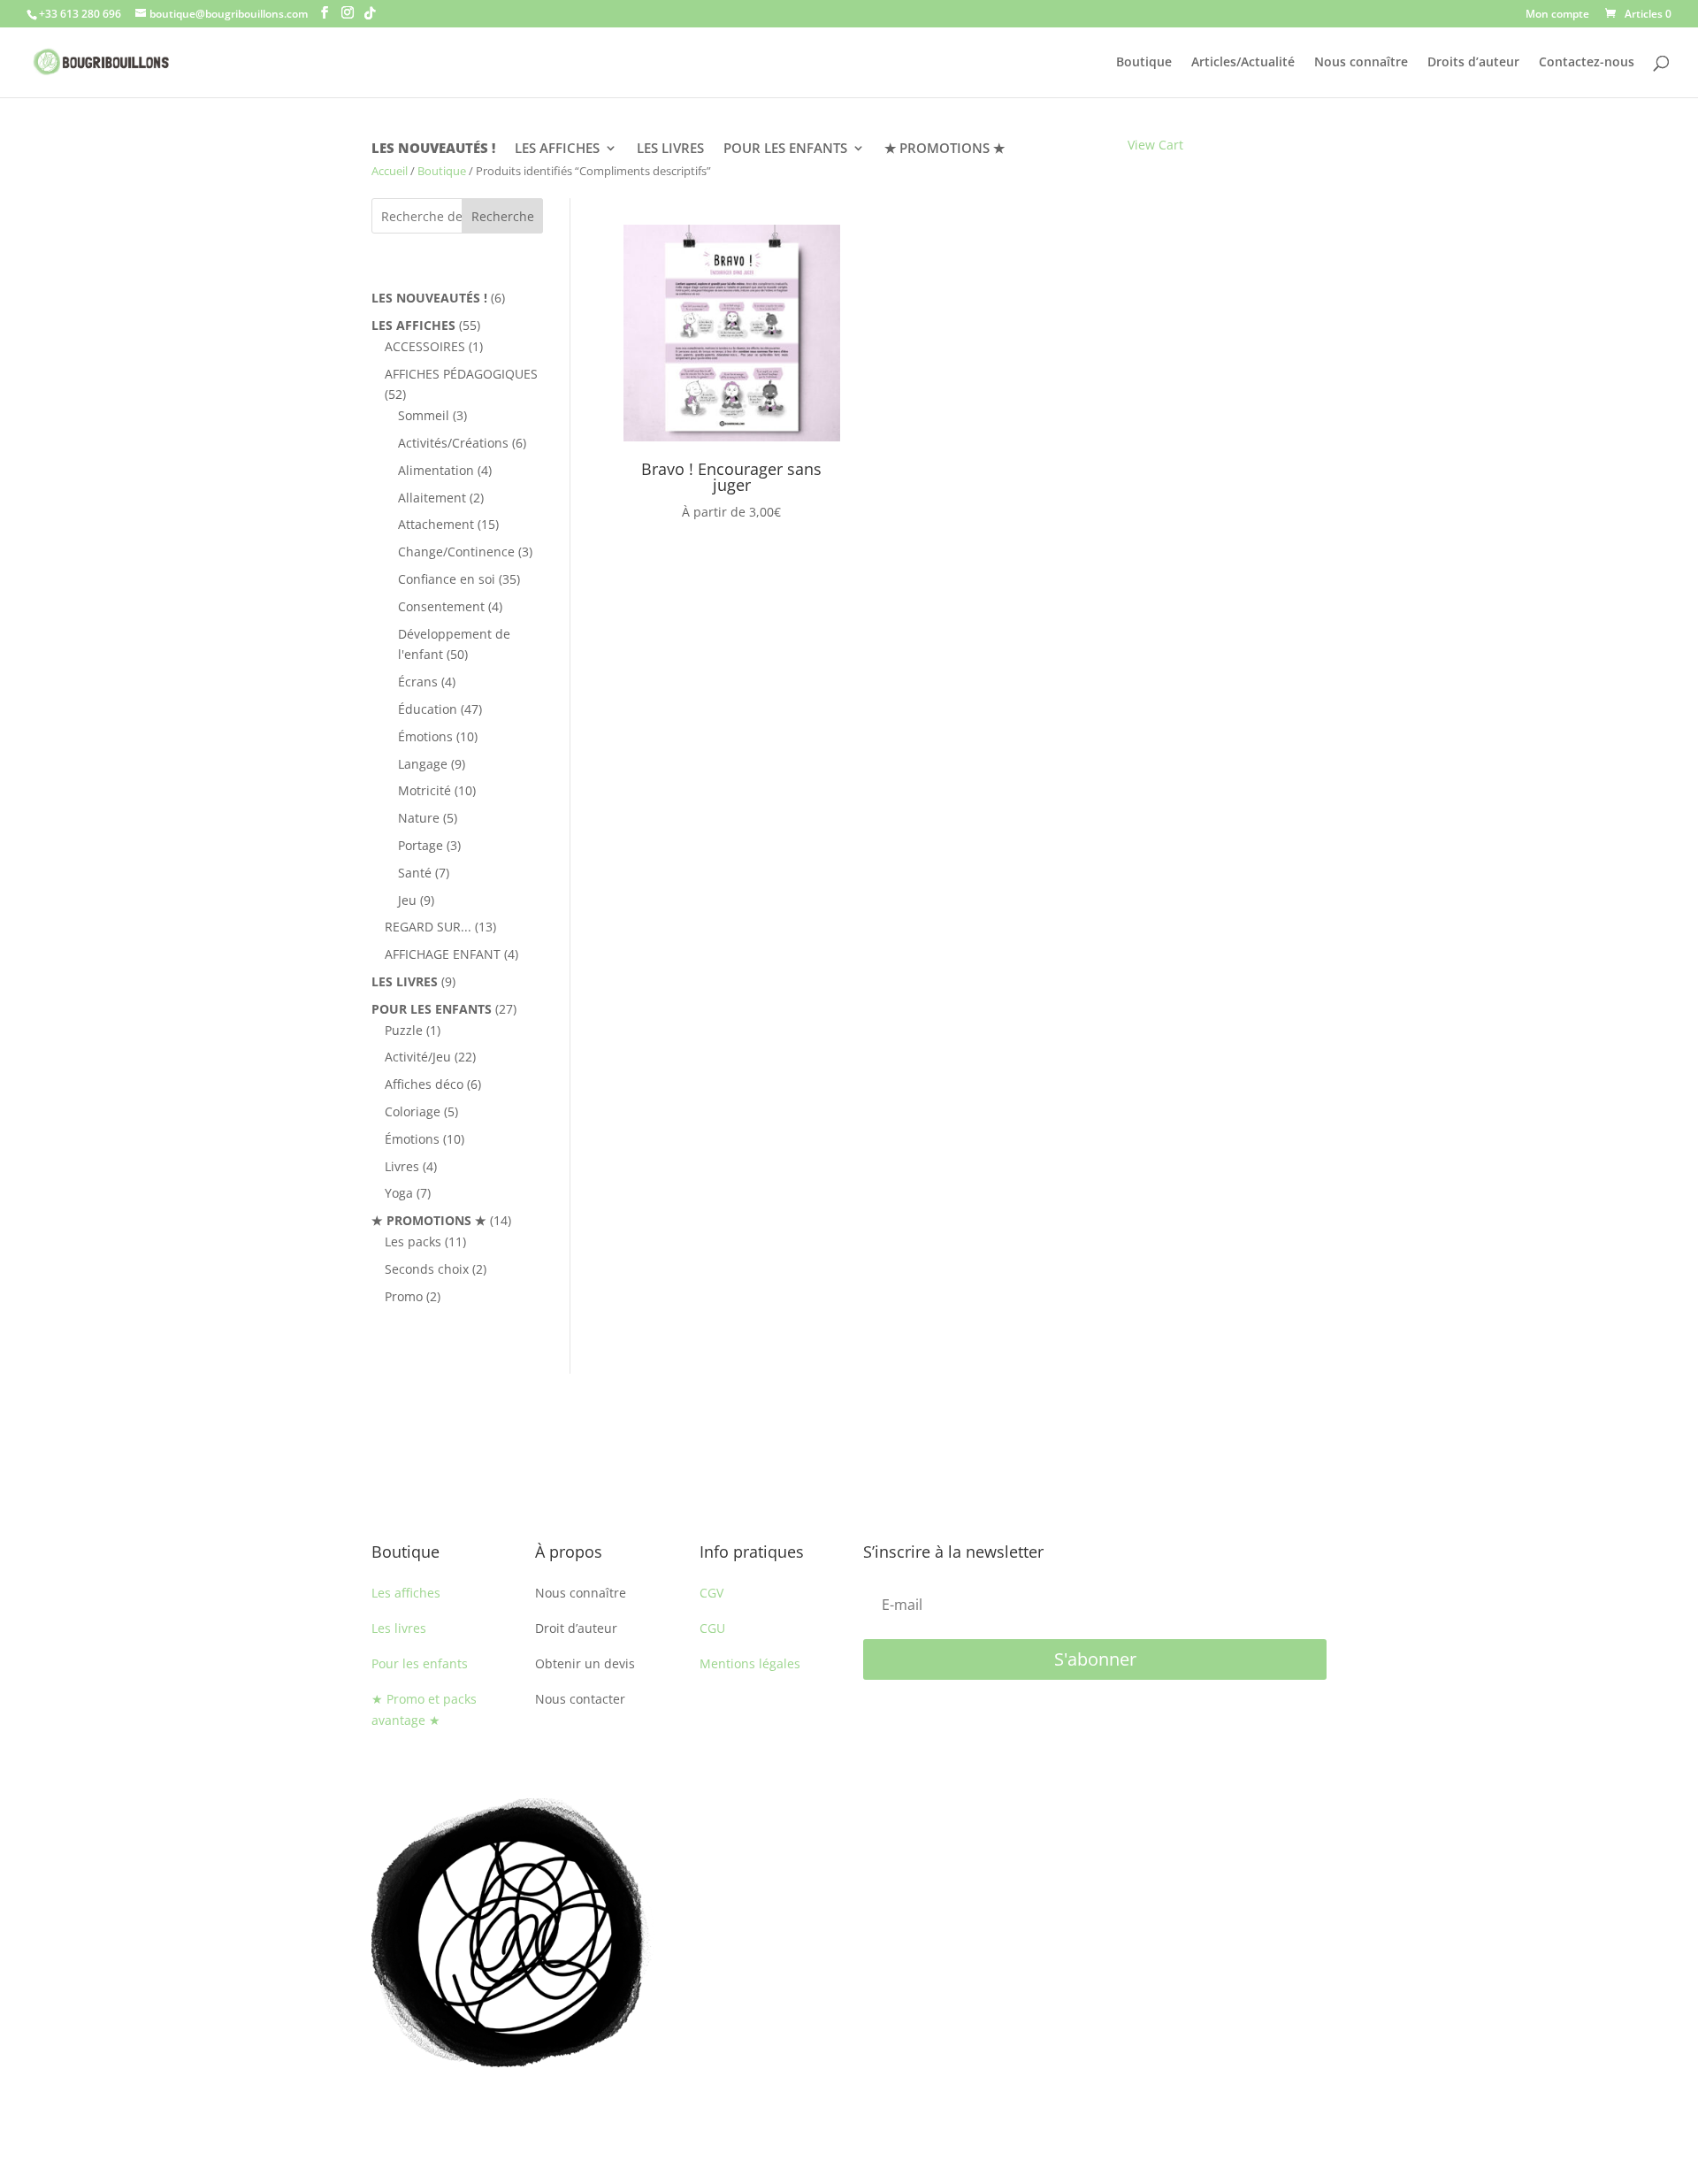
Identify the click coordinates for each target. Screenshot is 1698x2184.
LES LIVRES (670, 149)
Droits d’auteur (1473, 63)
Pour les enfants (420, 1663)
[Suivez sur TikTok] (1312, 1812)
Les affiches (406, 1593)
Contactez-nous (1587, 63)
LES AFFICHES (557, 149)
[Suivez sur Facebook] (1277, 1812)
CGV (711, 1593)
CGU (712, 1628)
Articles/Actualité (1243, 63)
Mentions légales (750, 1663)
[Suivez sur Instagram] (1242, 1812)
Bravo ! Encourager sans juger (731, 477)
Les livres (399, 1628)
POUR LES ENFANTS (785, 149)
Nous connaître (1361, 63)
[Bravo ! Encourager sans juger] (732, 437)
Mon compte (1557, 15)
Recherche (503, 216)
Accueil (390, 171)
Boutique (1144, 63)
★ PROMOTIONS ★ (945, 149)
